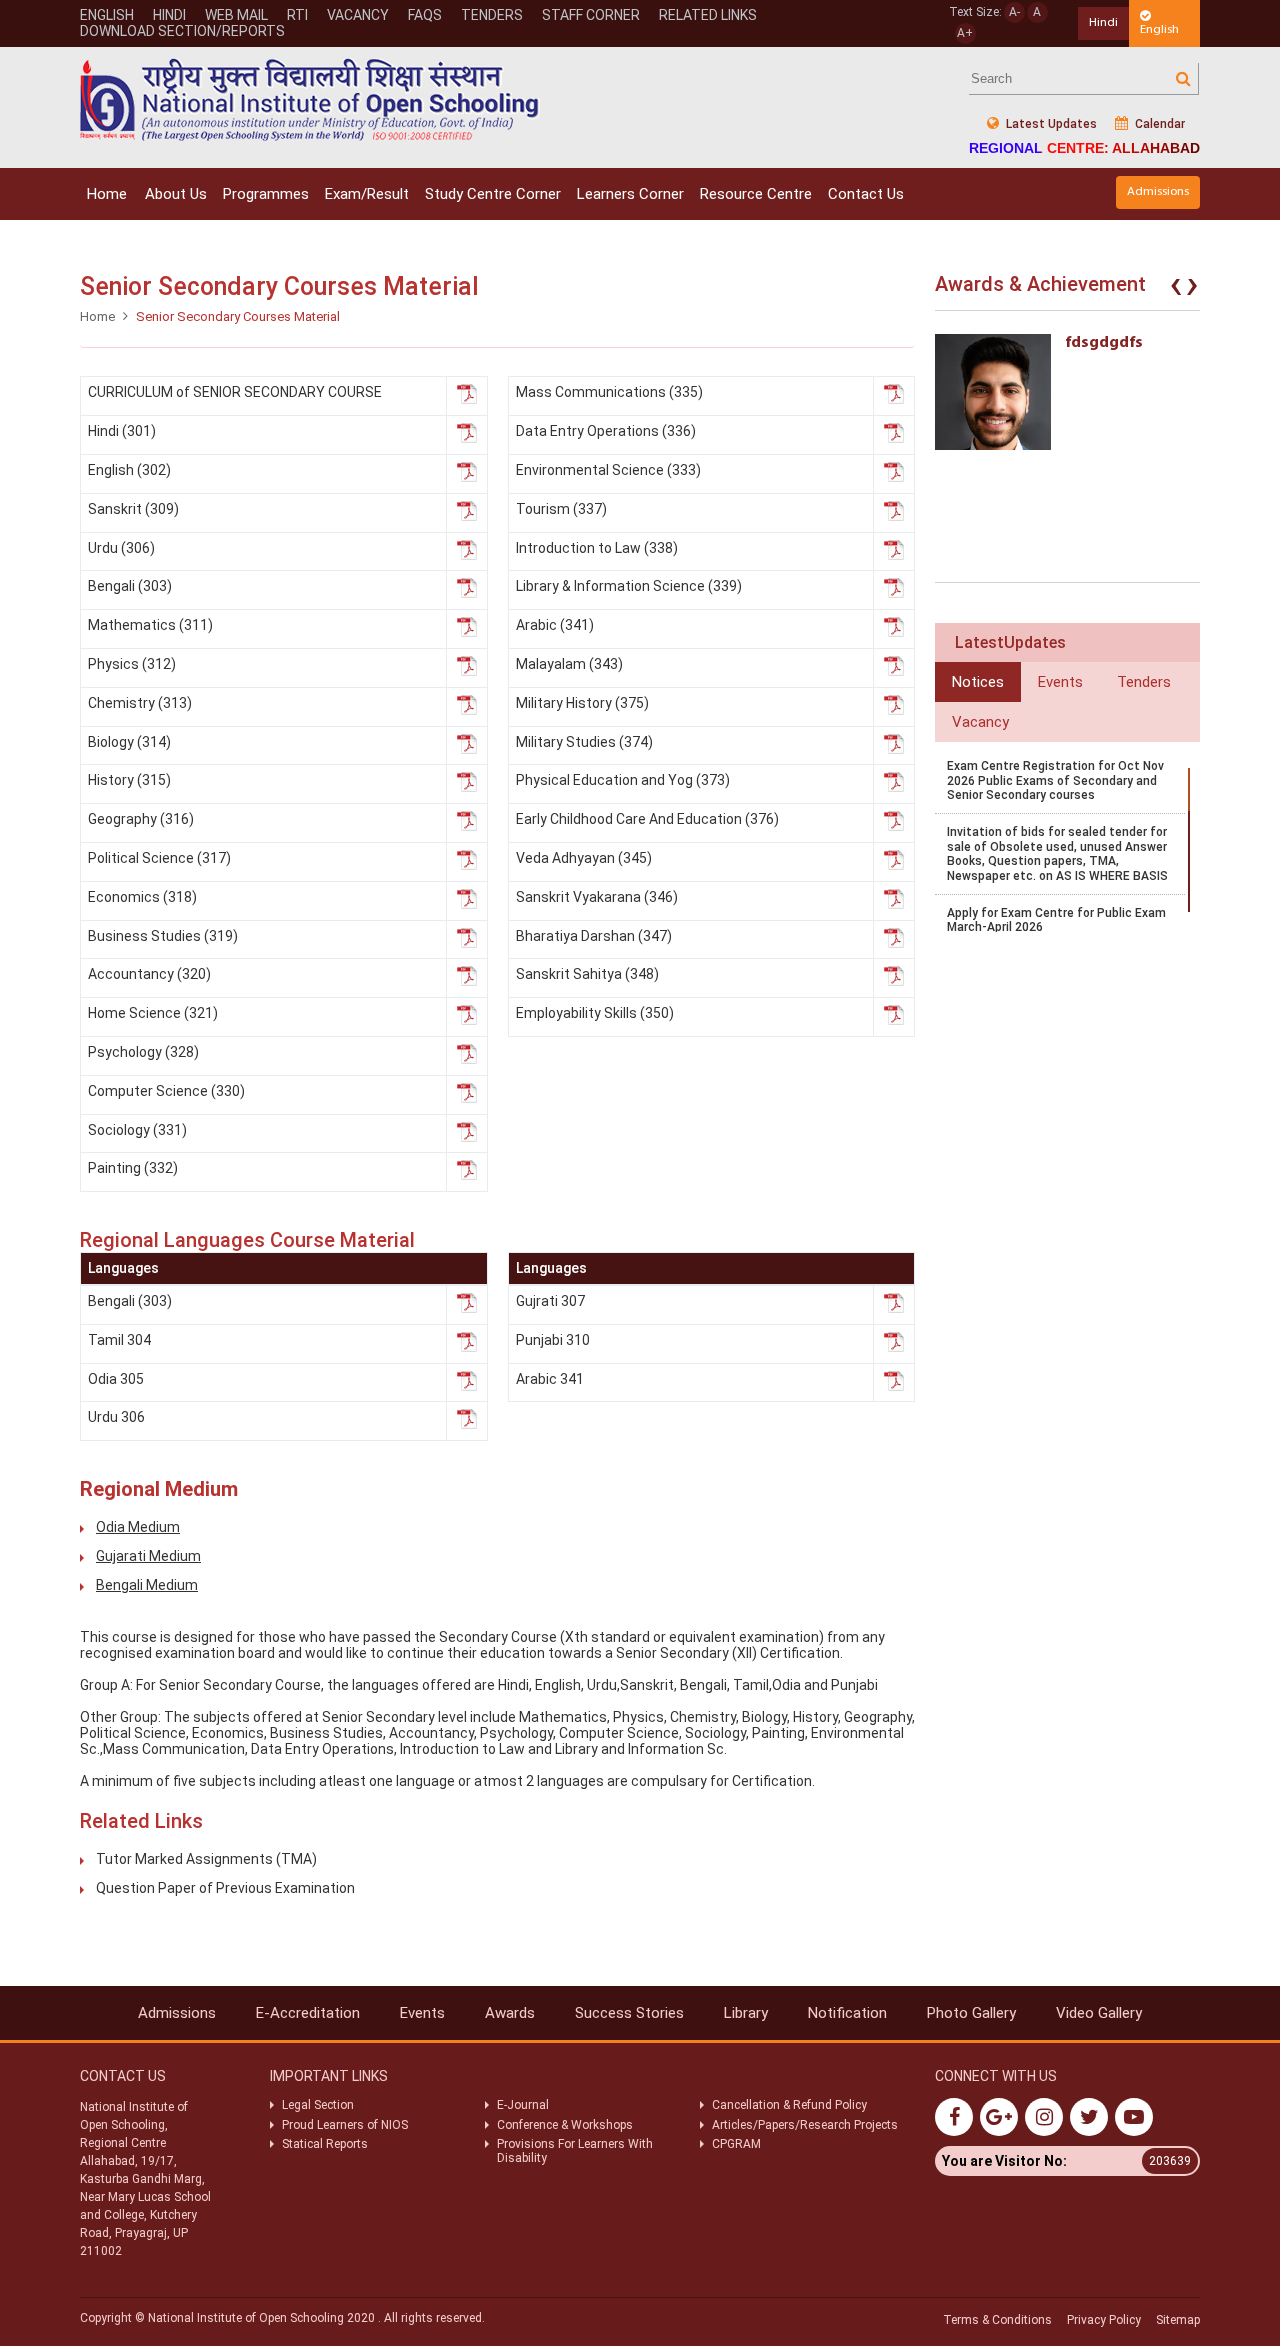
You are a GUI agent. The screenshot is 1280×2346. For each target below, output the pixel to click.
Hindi (169, 15)
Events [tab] (1060, 682)
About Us (176, 194)
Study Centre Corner (493, 194)
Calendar (1158, 124)
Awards (510, 2013)
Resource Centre (756, 194)
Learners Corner (630, 194)
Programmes (266, 194)
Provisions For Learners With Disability (575, 2151)
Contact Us (866, 194)
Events (422, 2013)
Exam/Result (367, 194)
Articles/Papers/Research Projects (805, 2125)
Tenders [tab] (1144, 682)
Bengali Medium (147, 1585)
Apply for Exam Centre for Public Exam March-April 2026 (1056, 920)
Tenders (492, 15)
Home (107, 194)
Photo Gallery (971, 2013)
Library (746, 2013)
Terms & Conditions (997, 2320)
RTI (297, 15)
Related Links (708, 15)
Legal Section (318, 2105)
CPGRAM (738, 2144)
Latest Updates (1050, 124)
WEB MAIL (236, 15)
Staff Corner (591, 15)
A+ (965, 33)
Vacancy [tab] (980, 722)
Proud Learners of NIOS (345, 2125)
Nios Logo (310, 99)
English (107, 15)
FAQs (425, 15)
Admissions (1158, 191)
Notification (847, 2013)
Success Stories (629, 2013)
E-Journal (523, 2105)
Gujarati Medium (148, 1556)
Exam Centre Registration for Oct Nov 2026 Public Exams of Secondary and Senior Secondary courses (1055, 780)
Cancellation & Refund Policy (789, 2105)
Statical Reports (325, 2144)
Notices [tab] (978, 682)
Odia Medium (138, 1527)
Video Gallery (1099, 2013)
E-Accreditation (308, 2013)
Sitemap (1178, 2320)
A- (1014, 12)
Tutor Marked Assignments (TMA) (206, 1859)
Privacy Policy (1104, 2320)
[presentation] (1176, 289)
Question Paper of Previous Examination (225, 1888)
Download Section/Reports (182, 31)
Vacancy (358, 15)
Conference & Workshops (565, 2125)
